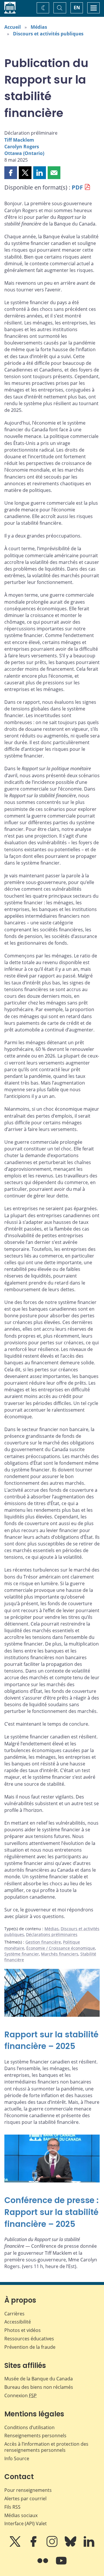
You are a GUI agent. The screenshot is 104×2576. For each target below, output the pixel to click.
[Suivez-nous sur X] (16, 2546)
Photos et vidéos (23, 2330)
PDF (77, 187)
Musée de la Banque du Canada (39, 2379)
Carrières (14, 2314)
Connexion (21, 2395)
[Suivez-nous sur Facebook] (34, 2546)
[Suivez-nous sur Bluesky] (71, 2546)
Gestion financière (43, 1942)
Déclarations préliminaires (52, 1934)
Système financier (22, 1954)
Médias (39, 27)
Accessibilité (18, 2322)
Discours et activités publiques (48, 34)
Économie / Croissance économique (61, 1948)
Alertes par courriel (25, 2499)
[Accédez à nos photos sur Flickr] (43, 2565)
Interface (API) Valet (26, 2523)
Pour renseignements (28, 2490)
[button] (11, 173)
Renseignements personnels (35, 2436)
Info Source (17, 2458)
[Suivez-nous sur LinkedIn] (89, 2546)
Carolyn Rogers (22, 147)
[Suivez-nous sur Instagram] (53, 2546)
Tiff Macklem (19, 140)
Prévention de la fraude (30, 2347)
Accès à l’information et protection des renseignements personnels (46, 2447)
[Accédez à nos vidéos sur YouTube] (61, 2565)
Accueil (13, 27)
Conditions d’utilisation (29, 2427)
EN (77, 8)
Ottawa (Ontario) (24, 153)
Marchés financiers (60, 1954)
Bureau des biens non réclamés (39, 2387)
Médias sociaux (21, 2515)
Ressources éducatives (29, 2339)
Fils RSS (12, 2507)
